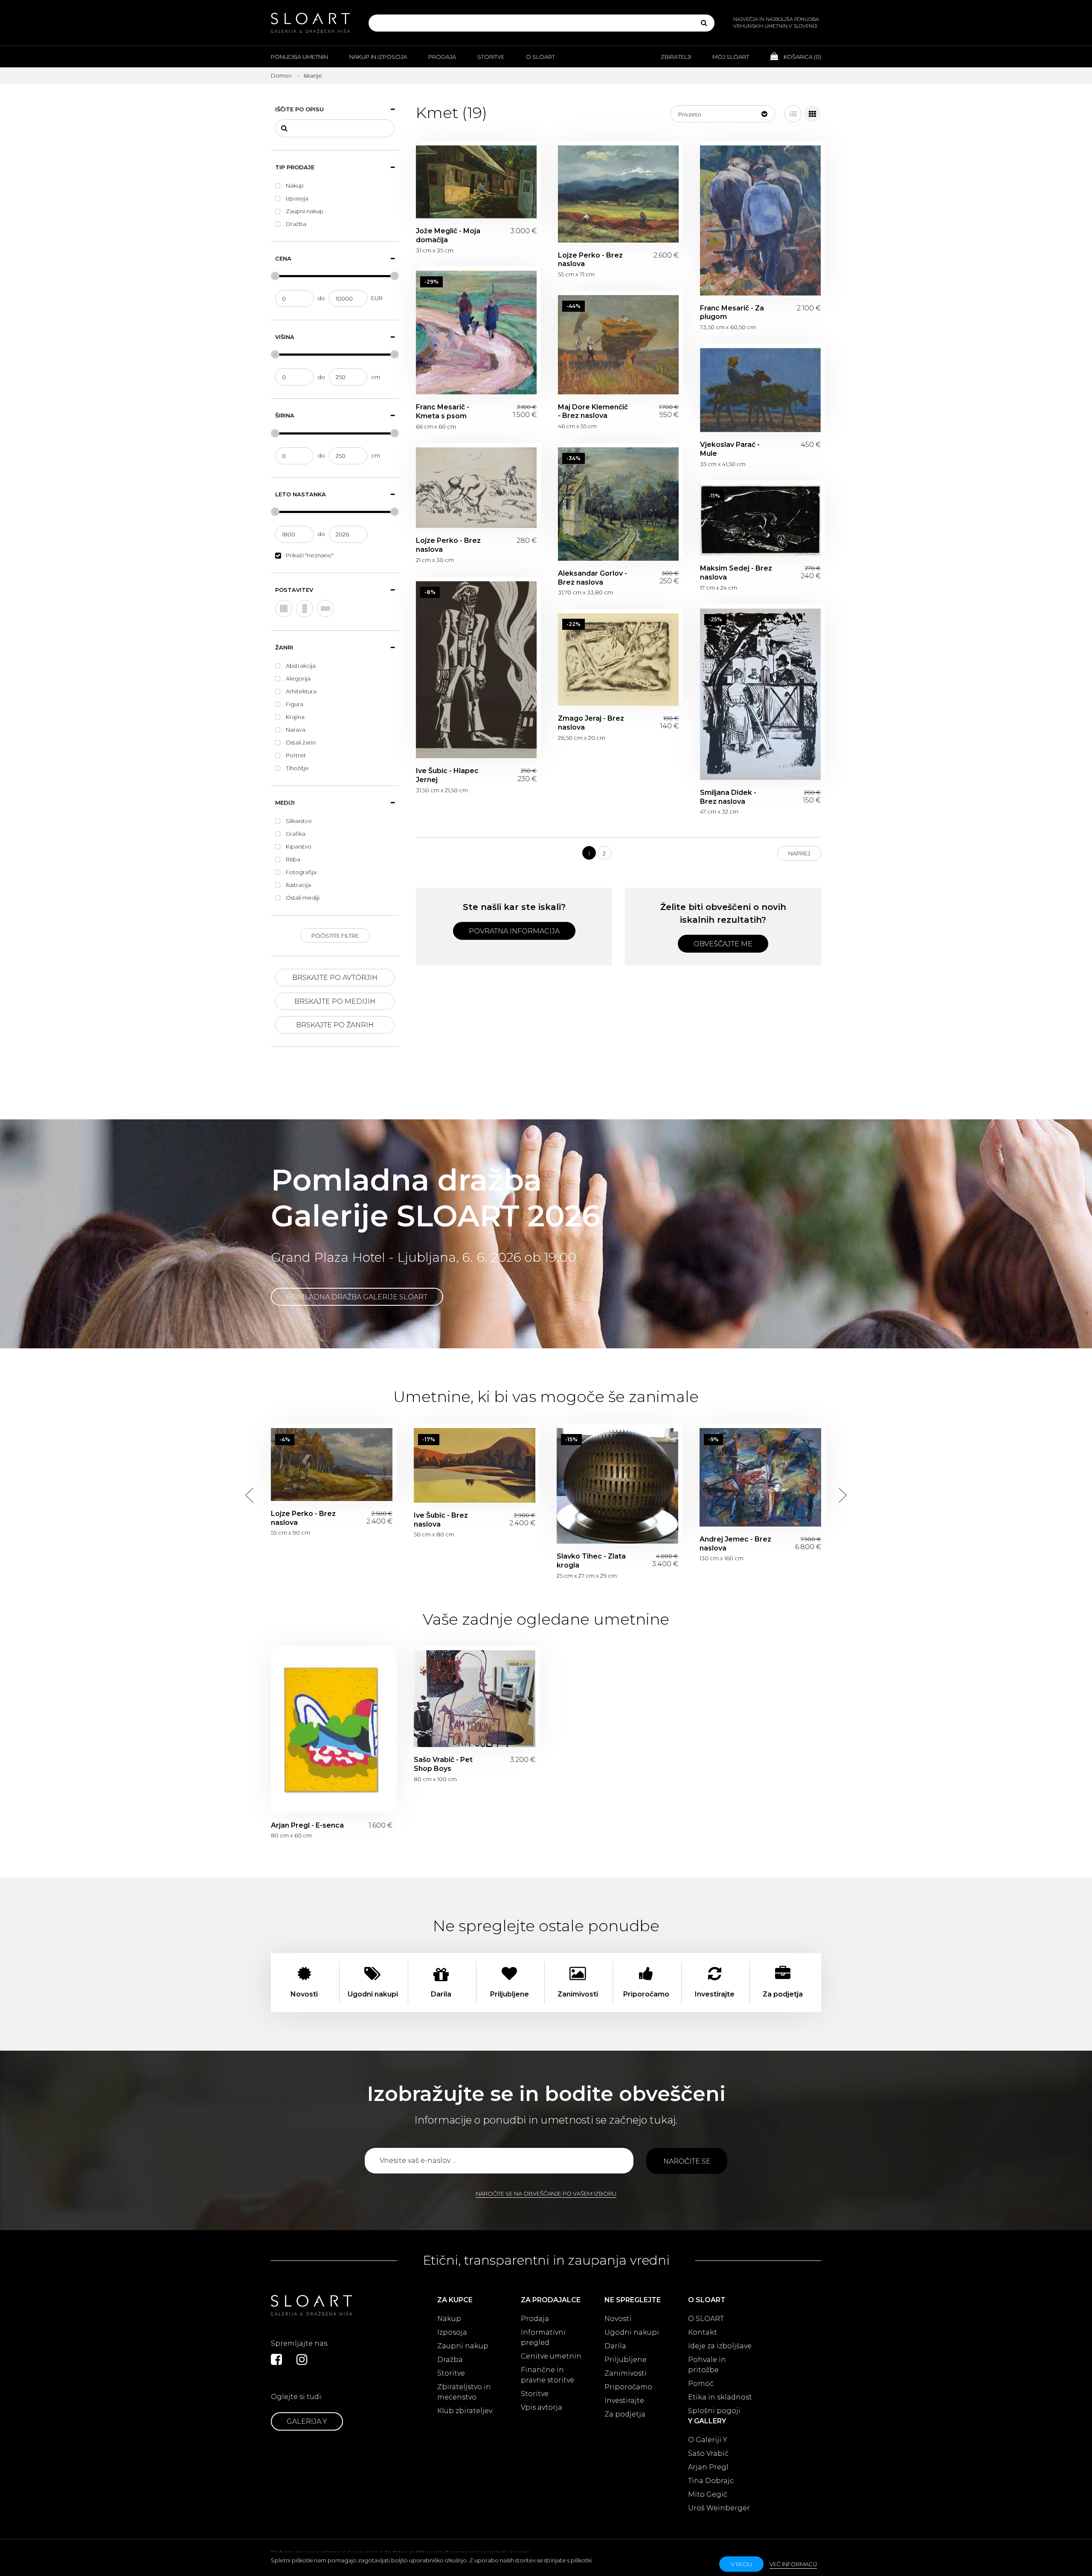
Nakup (449, 2319)
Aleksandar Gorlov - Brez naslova (618, 504)
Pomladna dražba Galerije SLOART (357, 1297)
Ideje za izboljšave (720, 2346)
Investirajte (624, 2401)
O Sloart (540, 57)
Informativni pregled (543, 2337)
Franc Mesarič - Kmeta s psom (476, 333)
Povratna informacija (514, 931)
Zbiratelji (676, 57)
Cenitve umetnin (551, 2356)
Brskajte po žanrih (335, 1025)
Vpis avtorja (542, 2407)
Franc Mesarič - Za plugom (760, 220)
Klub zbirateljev (465, 2411)
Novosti (618, 2319)
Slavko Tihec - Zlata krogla (617, 1486)
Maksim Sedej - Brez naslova (760, 520)
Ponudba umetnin (299, 57)
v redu (741, 2564)
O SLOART (706, 2319)
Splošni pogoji (714, 2411)
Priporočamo (628, 2387)
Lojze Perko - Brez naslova (618, 194)
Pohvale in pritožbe (707, 2365)
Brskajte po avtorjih (335, 978)
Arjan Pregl (708, 2467)
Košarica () (802, 57)
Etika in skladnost (720, 2397)
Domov (281, 75)
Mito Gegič (708, 2494)
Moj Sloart (731, 57)
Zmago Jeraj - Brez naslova (618, 659)
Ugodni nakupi (632, 2332)
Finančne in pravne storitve (547, 2375)
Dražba (450, 2360)
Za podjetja (625, 2414)
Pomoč (701, 2383)
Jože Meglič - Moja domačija (476, 182)
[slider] (275, 276)
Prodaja (442, 57)
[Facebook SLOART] (276, 2359)
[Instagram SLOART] (302, 2359)
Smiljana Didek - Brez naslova (760, 694)
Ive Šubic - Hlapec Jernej (476, 670)
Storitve (491, 57)
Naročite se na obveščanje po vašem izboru (546, 2194)
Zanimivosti (626, 2373)
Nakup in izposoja (378, 57)
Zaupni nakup (463, 2346)
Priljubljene (626, 2360)
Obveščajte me (723, 944)
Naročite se (687, 2161)
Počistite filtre (335, 936)
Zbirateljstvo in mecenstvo (464, 2392)
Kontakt (703, 2332)
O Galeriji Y (708, 2440)
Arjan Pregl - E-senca (332, 1731)
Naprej (799, 853)
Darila (615, 2346)
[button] (723, 114)
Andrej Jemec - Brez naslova (760, 1477)
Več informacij (793, 2564)
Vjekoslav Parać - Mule (760, 390)
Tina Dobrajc (711, 2481)
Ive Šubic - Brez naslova (475, 1465)
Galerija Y (307, 2421)
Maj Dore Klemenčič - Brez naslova (618, 345)
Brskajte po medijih (335, 1001)
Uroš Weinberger (719, 2508)
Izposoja (452, 2332)
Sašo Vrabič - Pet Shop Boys (475, 1699)
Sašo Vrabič (708, 2453)
